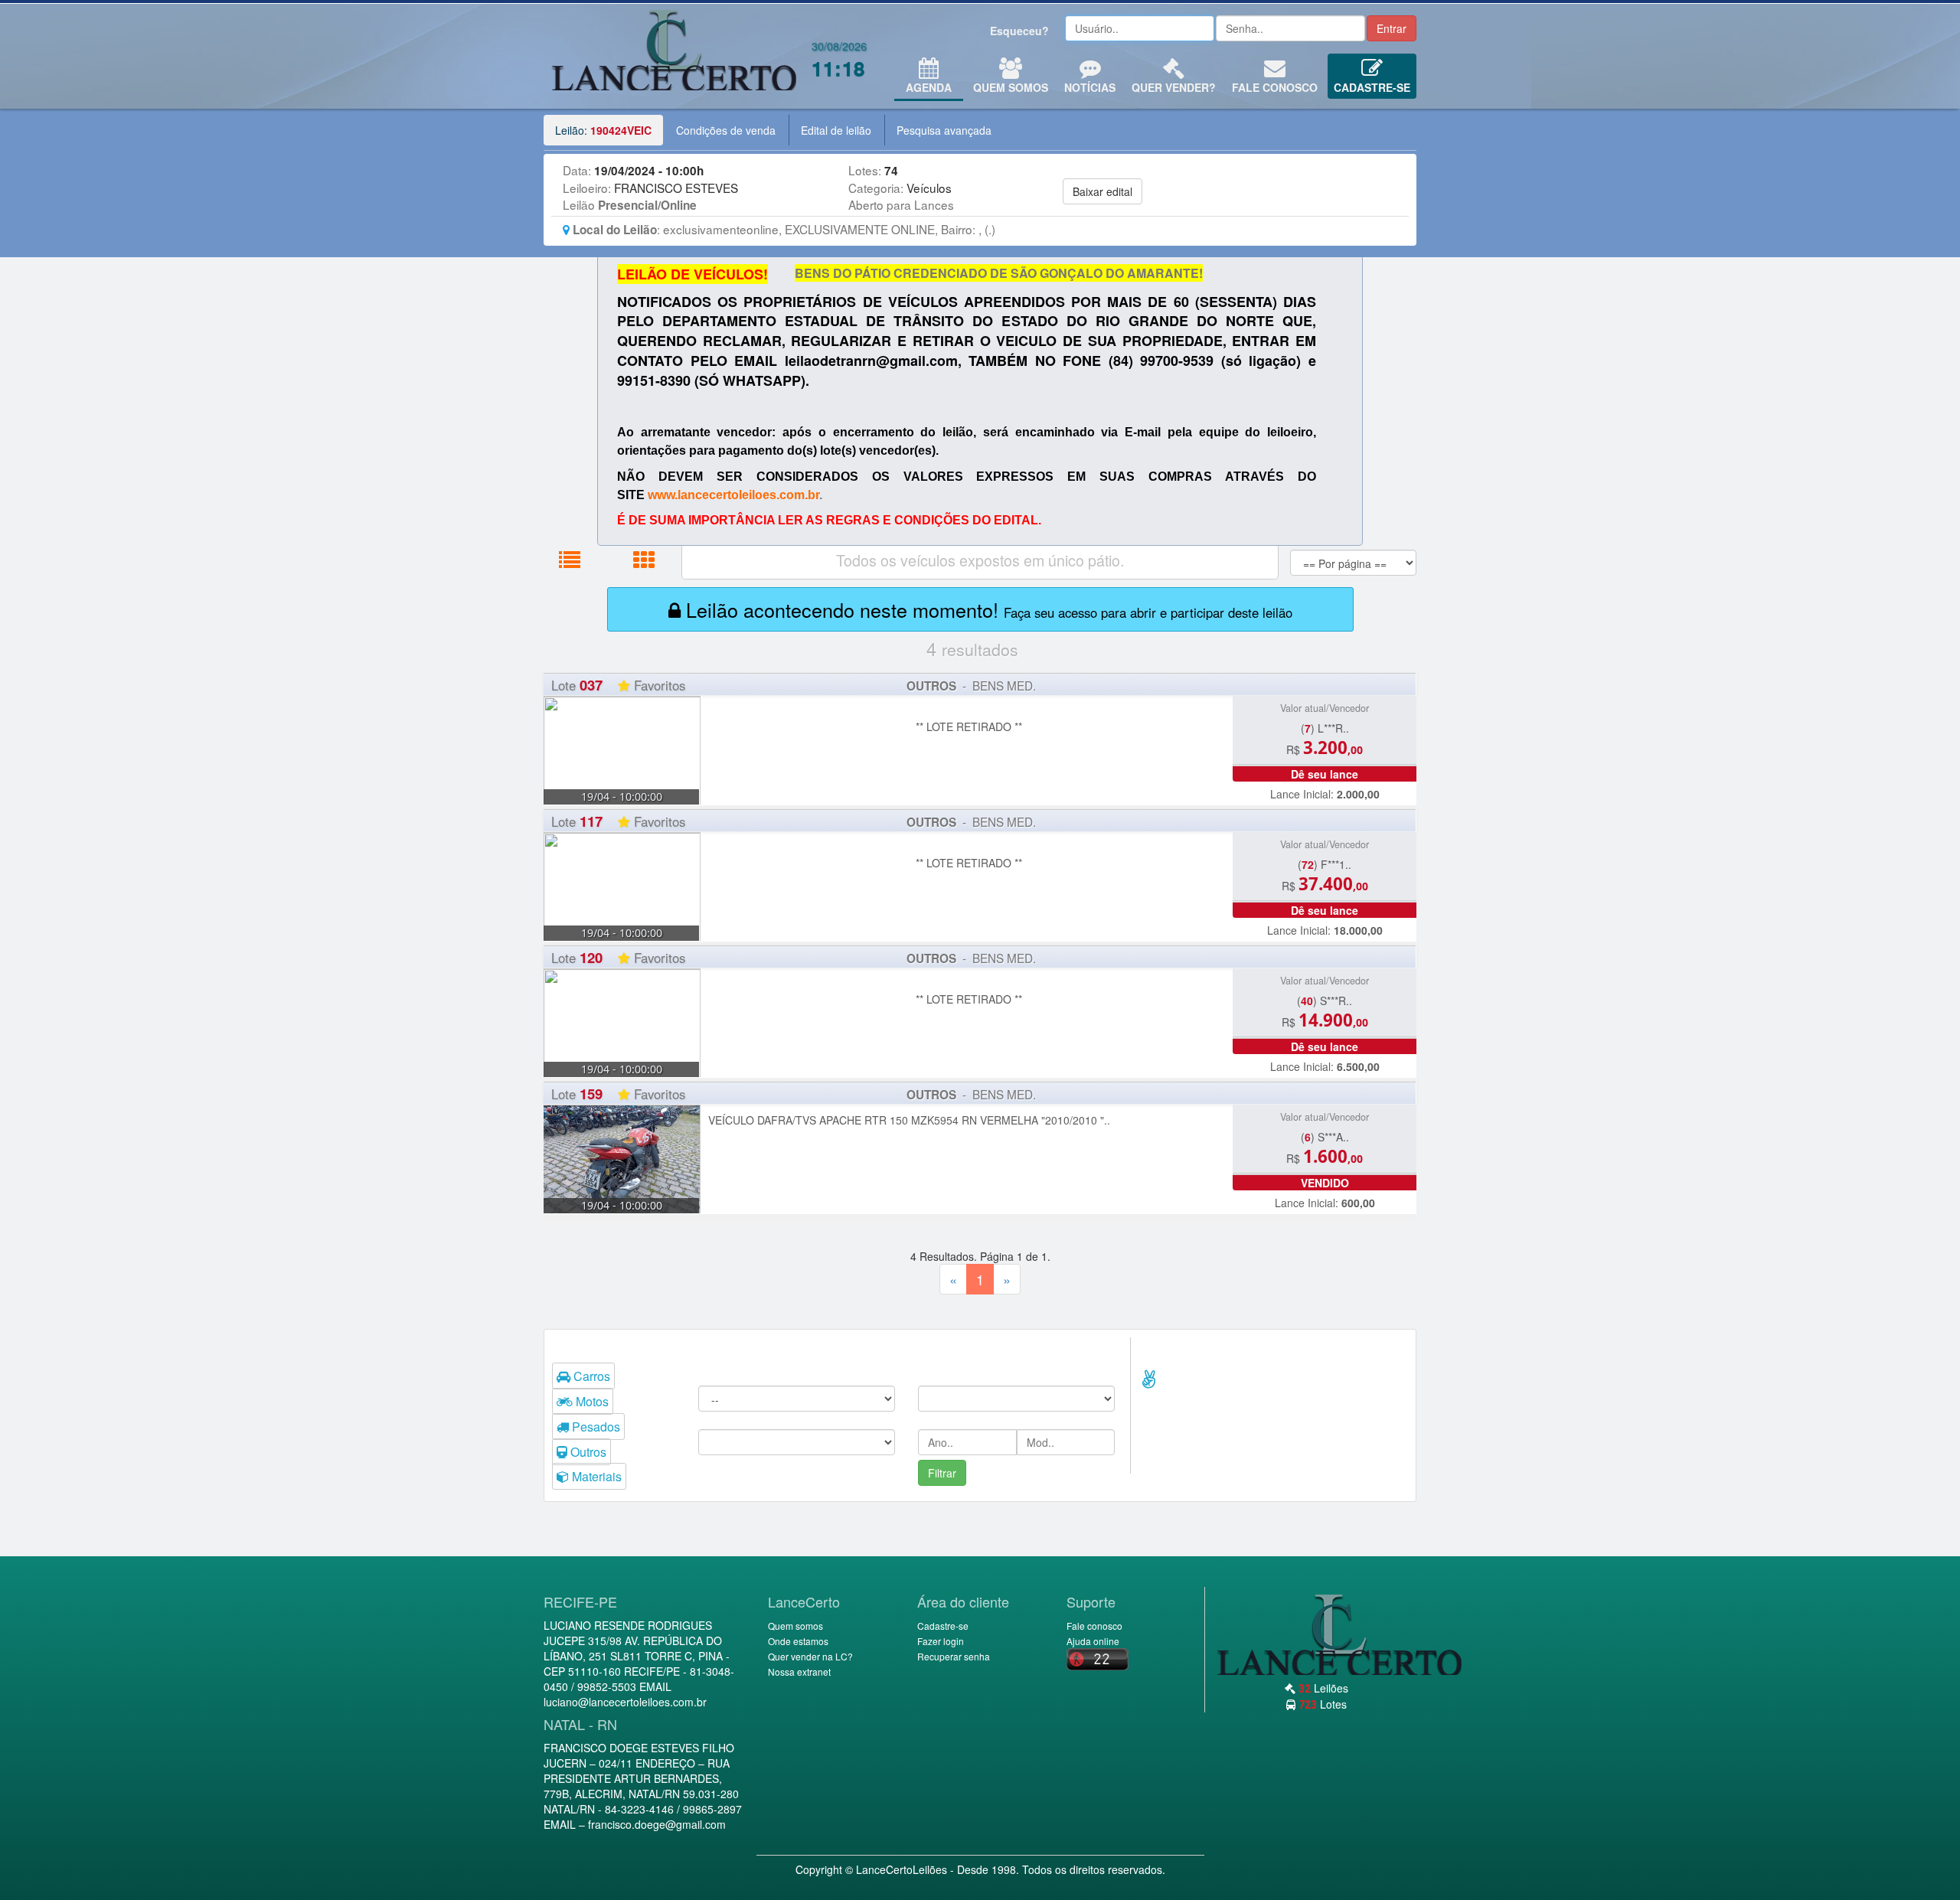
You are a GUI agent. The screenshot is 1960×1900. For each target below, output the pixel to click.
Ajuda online (1093, 1641)
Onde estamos (798, 1641)
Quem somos (795, 1626)
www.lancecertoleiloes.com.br (733, 495)
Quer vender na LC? (810, 1656)
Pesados (595, 1427)
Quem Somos (1011, 87)
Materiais (595, 1476)
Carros (590, 1376)
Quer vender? (1174, 87)
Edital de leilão (836, 130)
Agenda (929, 87)
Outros (587, 1452)
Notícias (1090, 87)
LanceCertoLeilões (902, 1869)
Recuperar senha (954, 1656)
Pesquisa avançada (944, 130)
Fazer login (941, 1641)
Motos (591, 1401)
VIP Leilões (674, 56)
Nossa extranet (799, 1671)
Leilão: (603, 130)
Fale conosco (1275, 87)
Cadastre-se (1372, 87)
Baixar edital (1102, 191)
